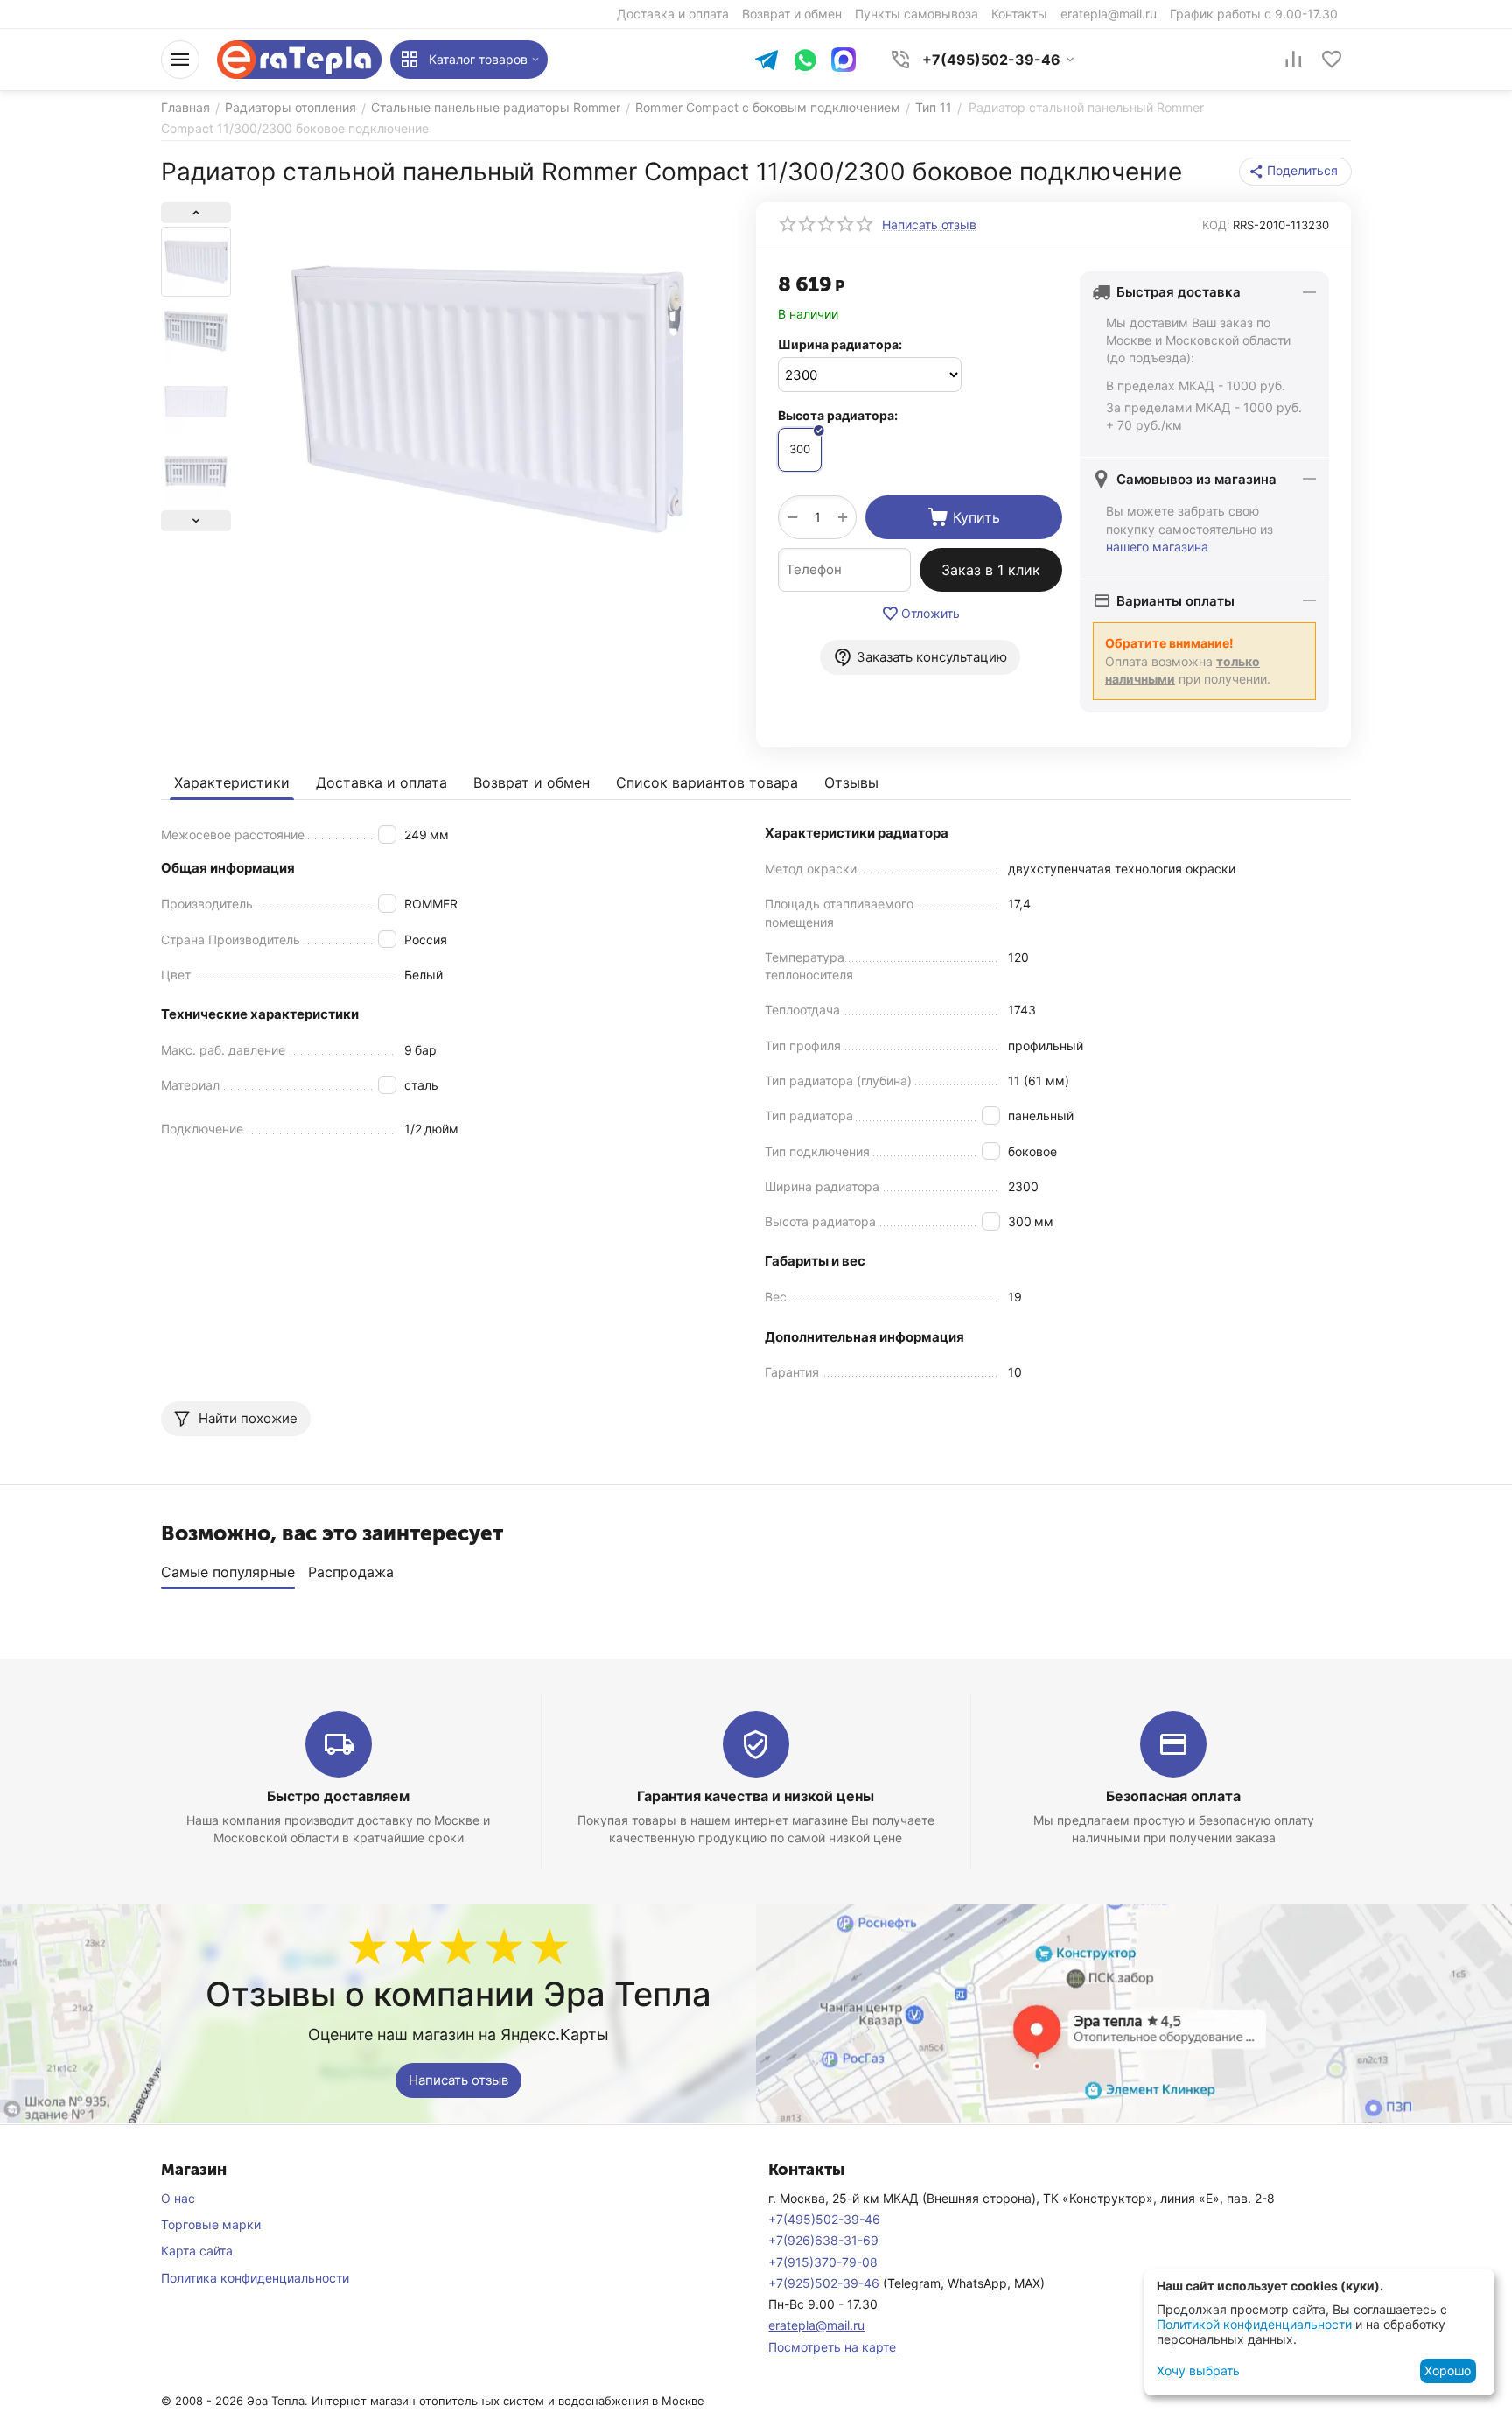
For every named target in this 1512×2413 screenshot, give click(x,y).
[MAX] (843, 60)
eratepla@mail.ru (816, 2325)
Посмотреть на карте (832, 2347)
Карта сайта (197, 2251)
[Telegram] (766, 62)
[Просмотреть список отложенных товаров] (1332, 60)
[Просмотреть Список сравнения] (1293, 60)
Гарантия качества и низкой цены (756, 1796)
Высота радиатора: (838, 415)
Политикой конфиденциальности (1254, 2324)
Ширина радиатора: (840, 344)
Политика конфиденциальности (255, 2278)
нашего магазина (1157, 547)
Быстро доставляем (338, 1796)
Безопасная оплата (1173, 1796)
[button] (1295, 172)
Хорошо (1448, 2371)
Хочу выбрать (1198, 2371)
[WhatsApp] (805, 62)
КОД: (1216, 225)
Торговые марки (211, 2224)
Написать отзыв (458, 2080)
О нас (178, 2198)
